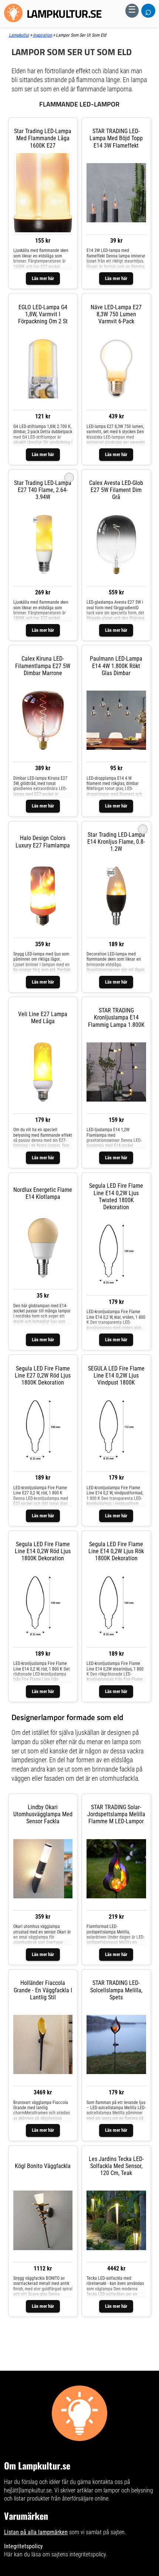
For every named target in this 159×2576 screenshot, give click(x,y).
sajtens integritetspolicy (79, 2554)
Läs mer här (43, 278)
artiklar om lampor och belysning (115, 2490)
